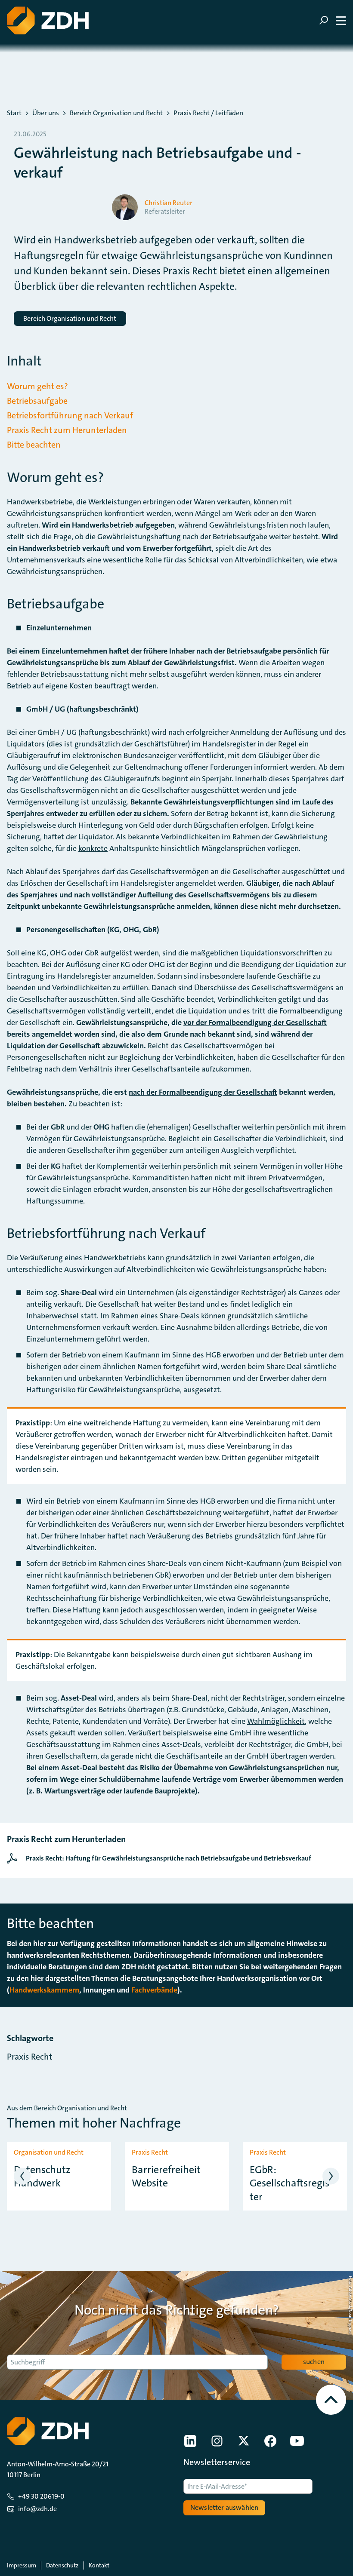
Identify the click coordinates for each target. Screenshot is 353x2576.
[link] (161, 1858)
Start (14, 113)
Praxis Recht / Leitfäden (208, 113)
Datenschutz (62, 2565)
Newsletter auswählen (224, 2507)
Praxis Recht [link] (29, 2057)
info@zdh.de (37, 2509)
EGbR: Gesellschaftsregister (291, 2183)
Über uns (46, 113)
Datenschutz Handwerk (42, 2177)
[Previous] (22, 2176)
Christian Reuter (169, 203)
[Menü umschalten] (333, 20)
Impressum (22, 2565)
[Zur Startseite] (48, 20)
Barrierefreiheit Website (166, 2177)
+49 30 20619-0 (41, 2496)
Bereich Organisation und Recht (116, 113)
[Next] (331, 2176)
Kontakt (99, 2565)
